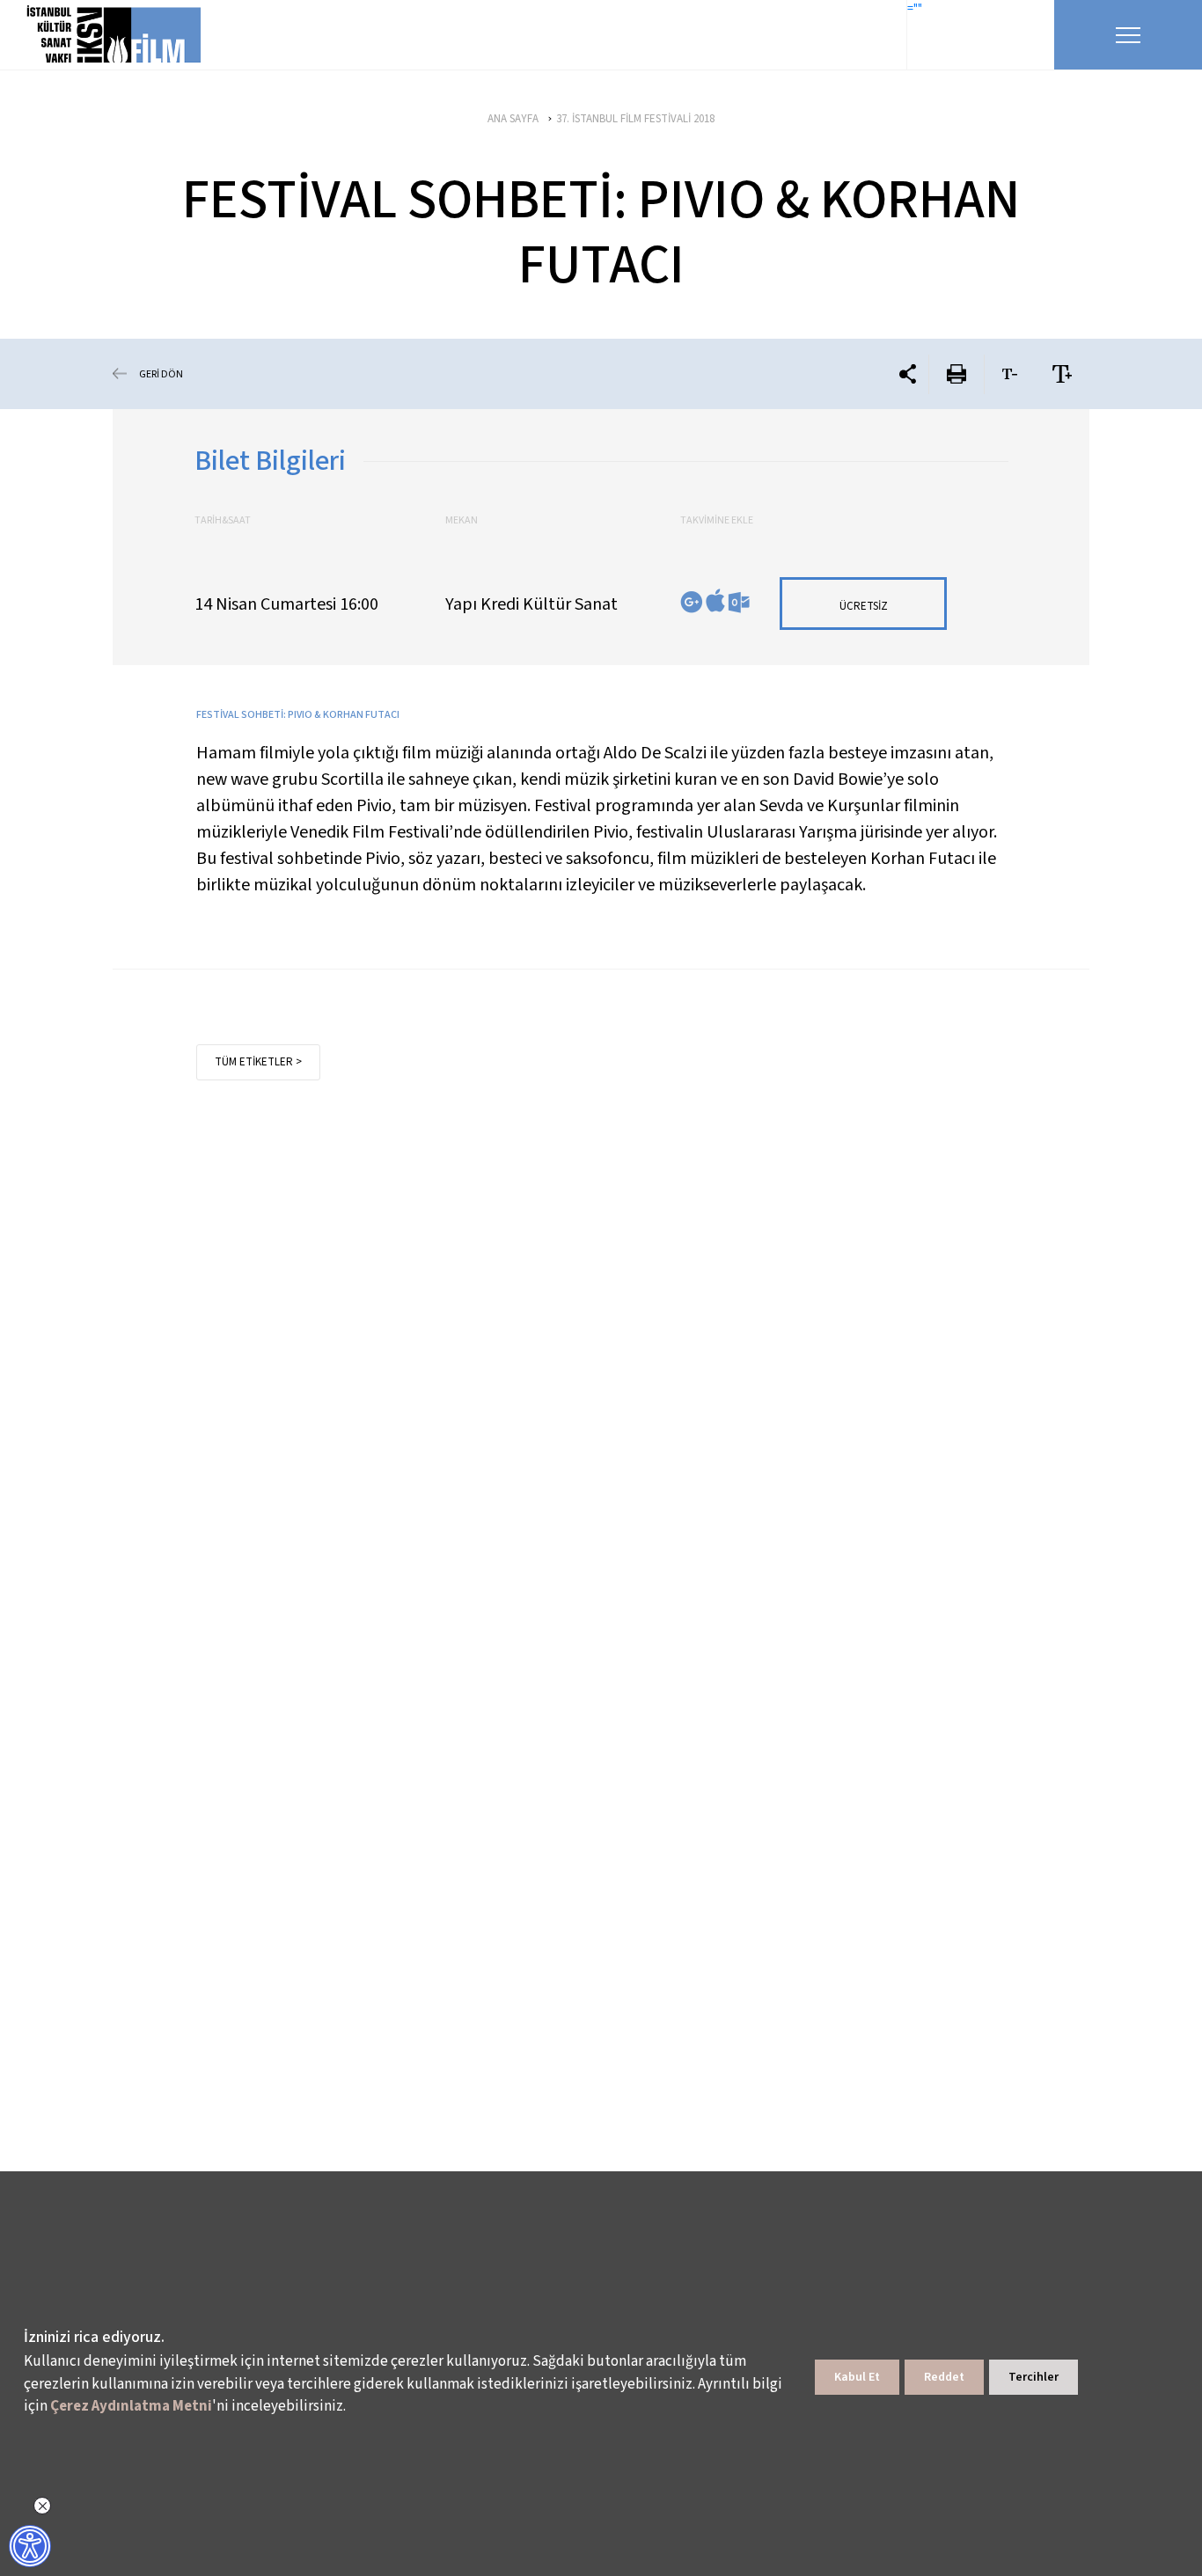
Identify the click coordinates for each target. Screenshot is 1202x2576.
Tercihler (1033, 2377)
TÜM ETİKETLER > (258, 1062)
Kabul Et (857, 2377)
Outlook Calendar (739, 602)
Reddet (944, 2377)
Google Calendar (692, 602)
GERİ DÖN (161, 373)
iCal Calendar (715, 600)
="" (915, 9)
